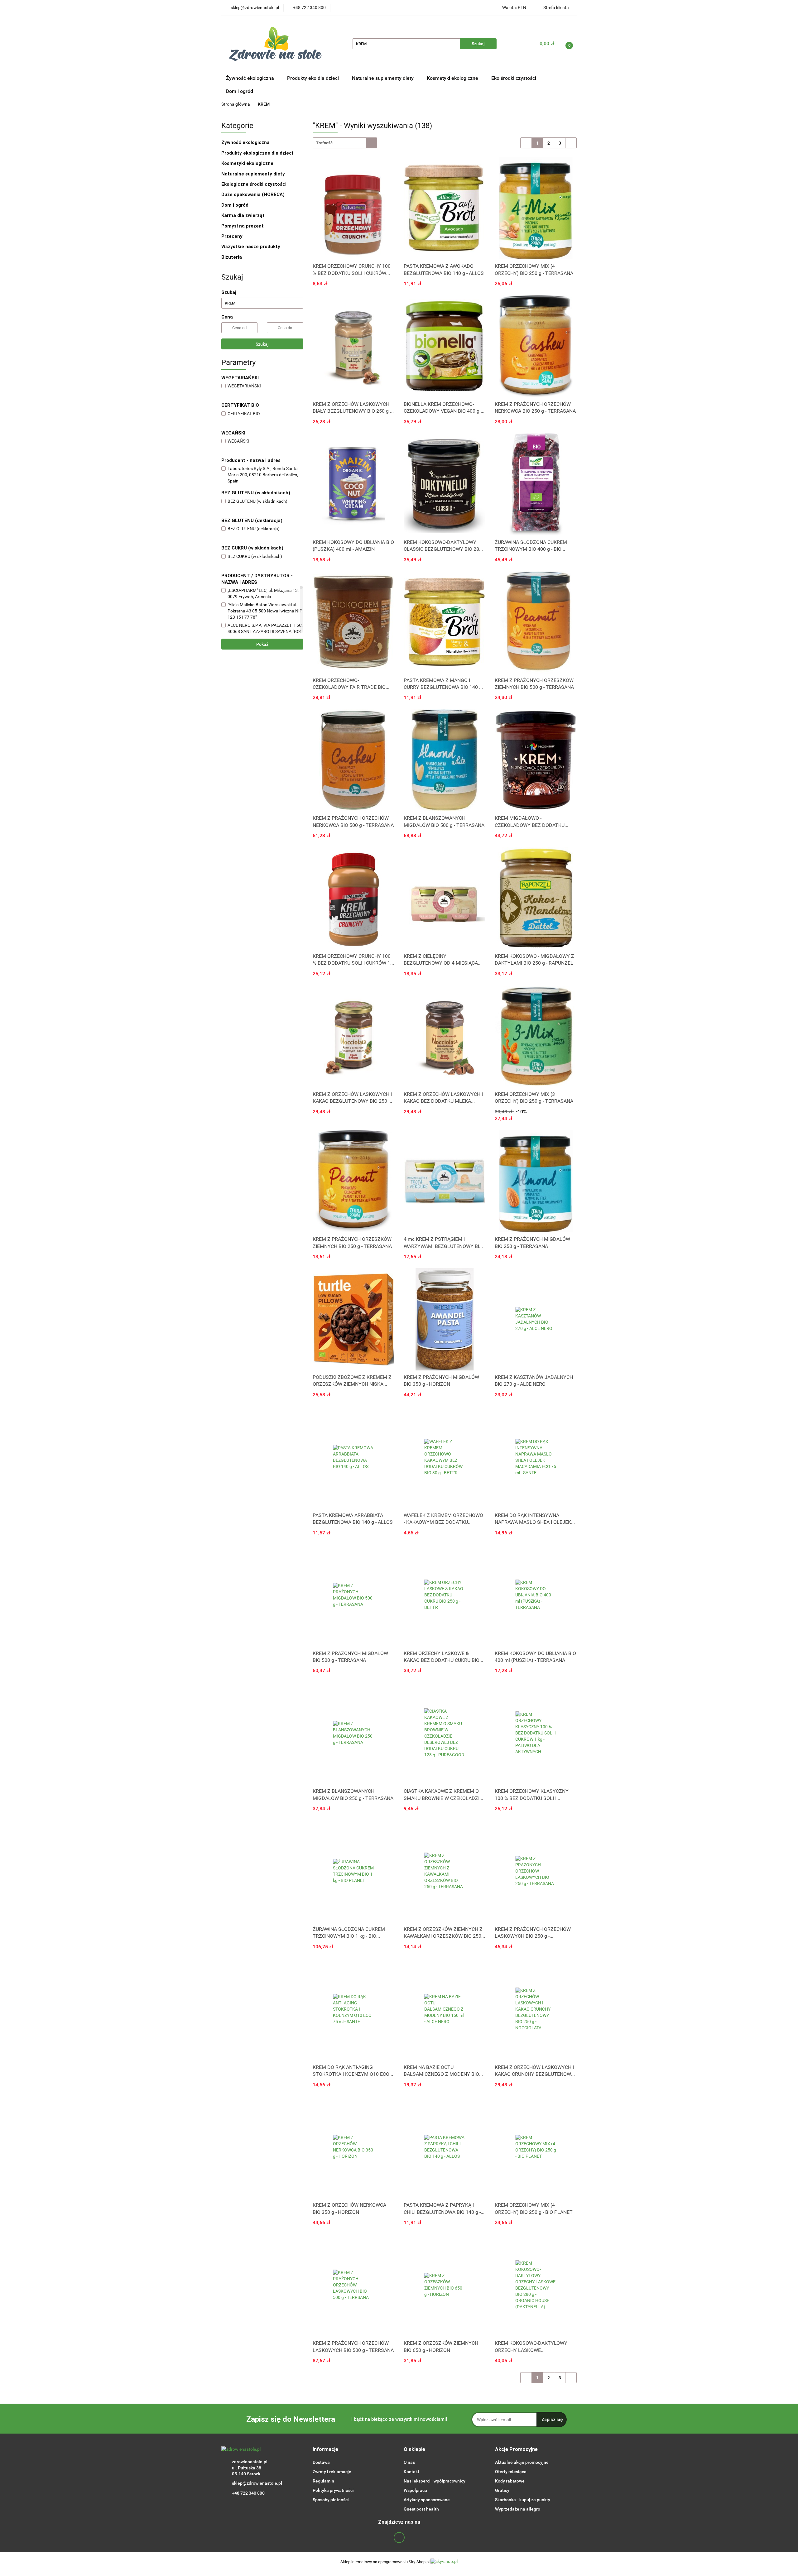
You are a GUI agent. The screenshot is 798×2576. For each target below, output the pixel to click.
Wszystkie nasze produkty (251, 247)
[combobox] (345, 143)
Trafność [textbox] (324, 143)
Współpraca (415, 2490)
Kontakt (411, 2472)
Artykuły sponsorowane (427, 2500)
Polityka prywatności (333, 2490)
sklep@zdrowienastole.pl (257, 2483)
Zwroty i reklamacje (332, 2472)
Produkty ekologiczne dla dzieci (258, 153)
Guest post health (421, 2509)
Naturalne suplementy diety (383, 78)
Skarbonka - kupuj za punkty (523, 2500)
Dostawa (321, 2462)
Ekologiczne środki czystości (255, 184)
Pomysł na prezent (243, 226)
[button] (325, 2450)
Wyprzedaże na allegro (518, 2509)
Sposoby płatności (331, 2500)
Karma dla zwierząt (244, 215)
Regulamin (323, 2481)
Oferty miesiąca (511, 2472)
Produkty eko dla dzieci (314, 78)
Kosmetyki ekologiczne (453, 78)
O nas (409, 2462)
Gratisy (502, 2490)
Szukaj (262, 344)
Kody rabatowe (510, 2481)
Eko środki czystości (514, 78)
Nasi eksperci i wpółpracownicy (435, 2481)
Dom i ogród (240, 91)
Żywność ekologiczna (246, 142)
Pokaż (262, 644)
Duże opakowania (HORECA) (254, 194)
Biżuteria (232, 257)
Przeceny (232, 236)
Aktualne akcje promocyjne (522, 2462)
